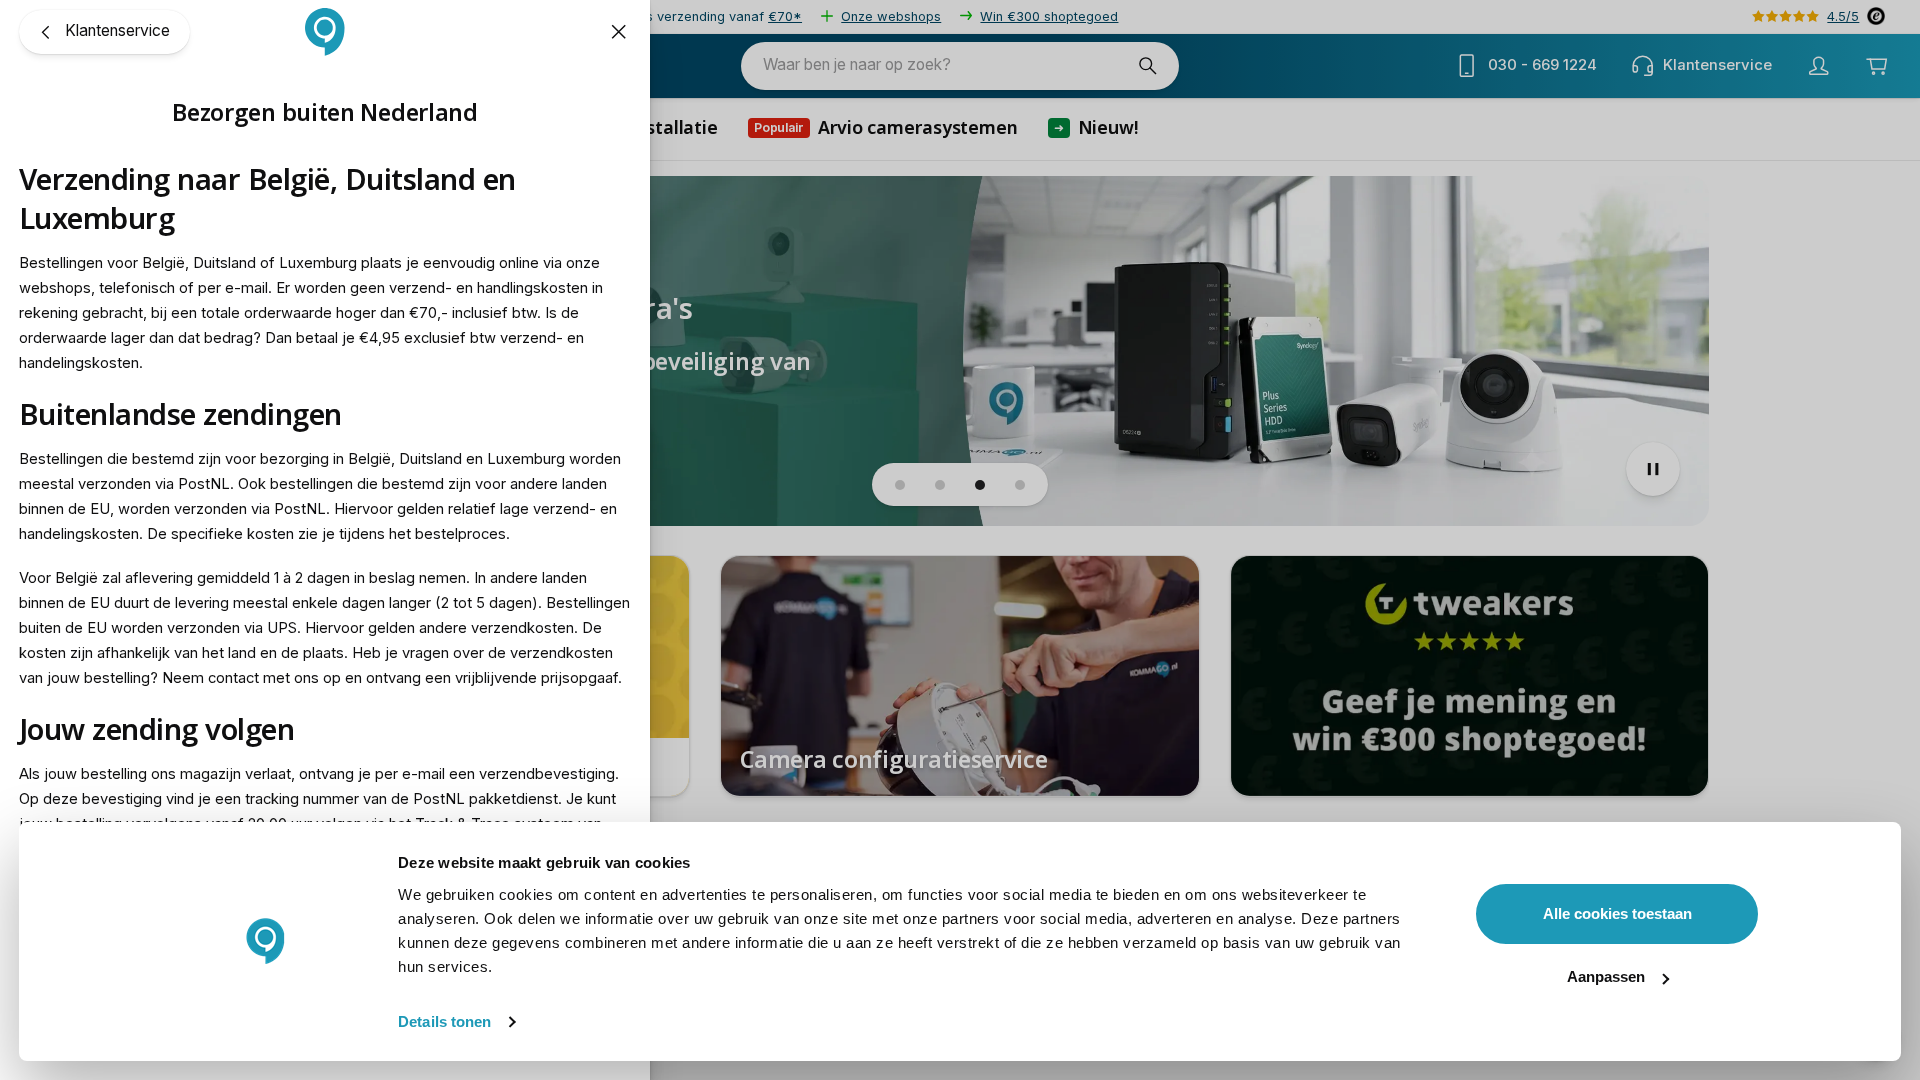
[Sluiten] (619, 32)
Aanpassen (1606, 976)
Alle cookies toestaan (1617, 913)
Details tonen (444, 1021)
